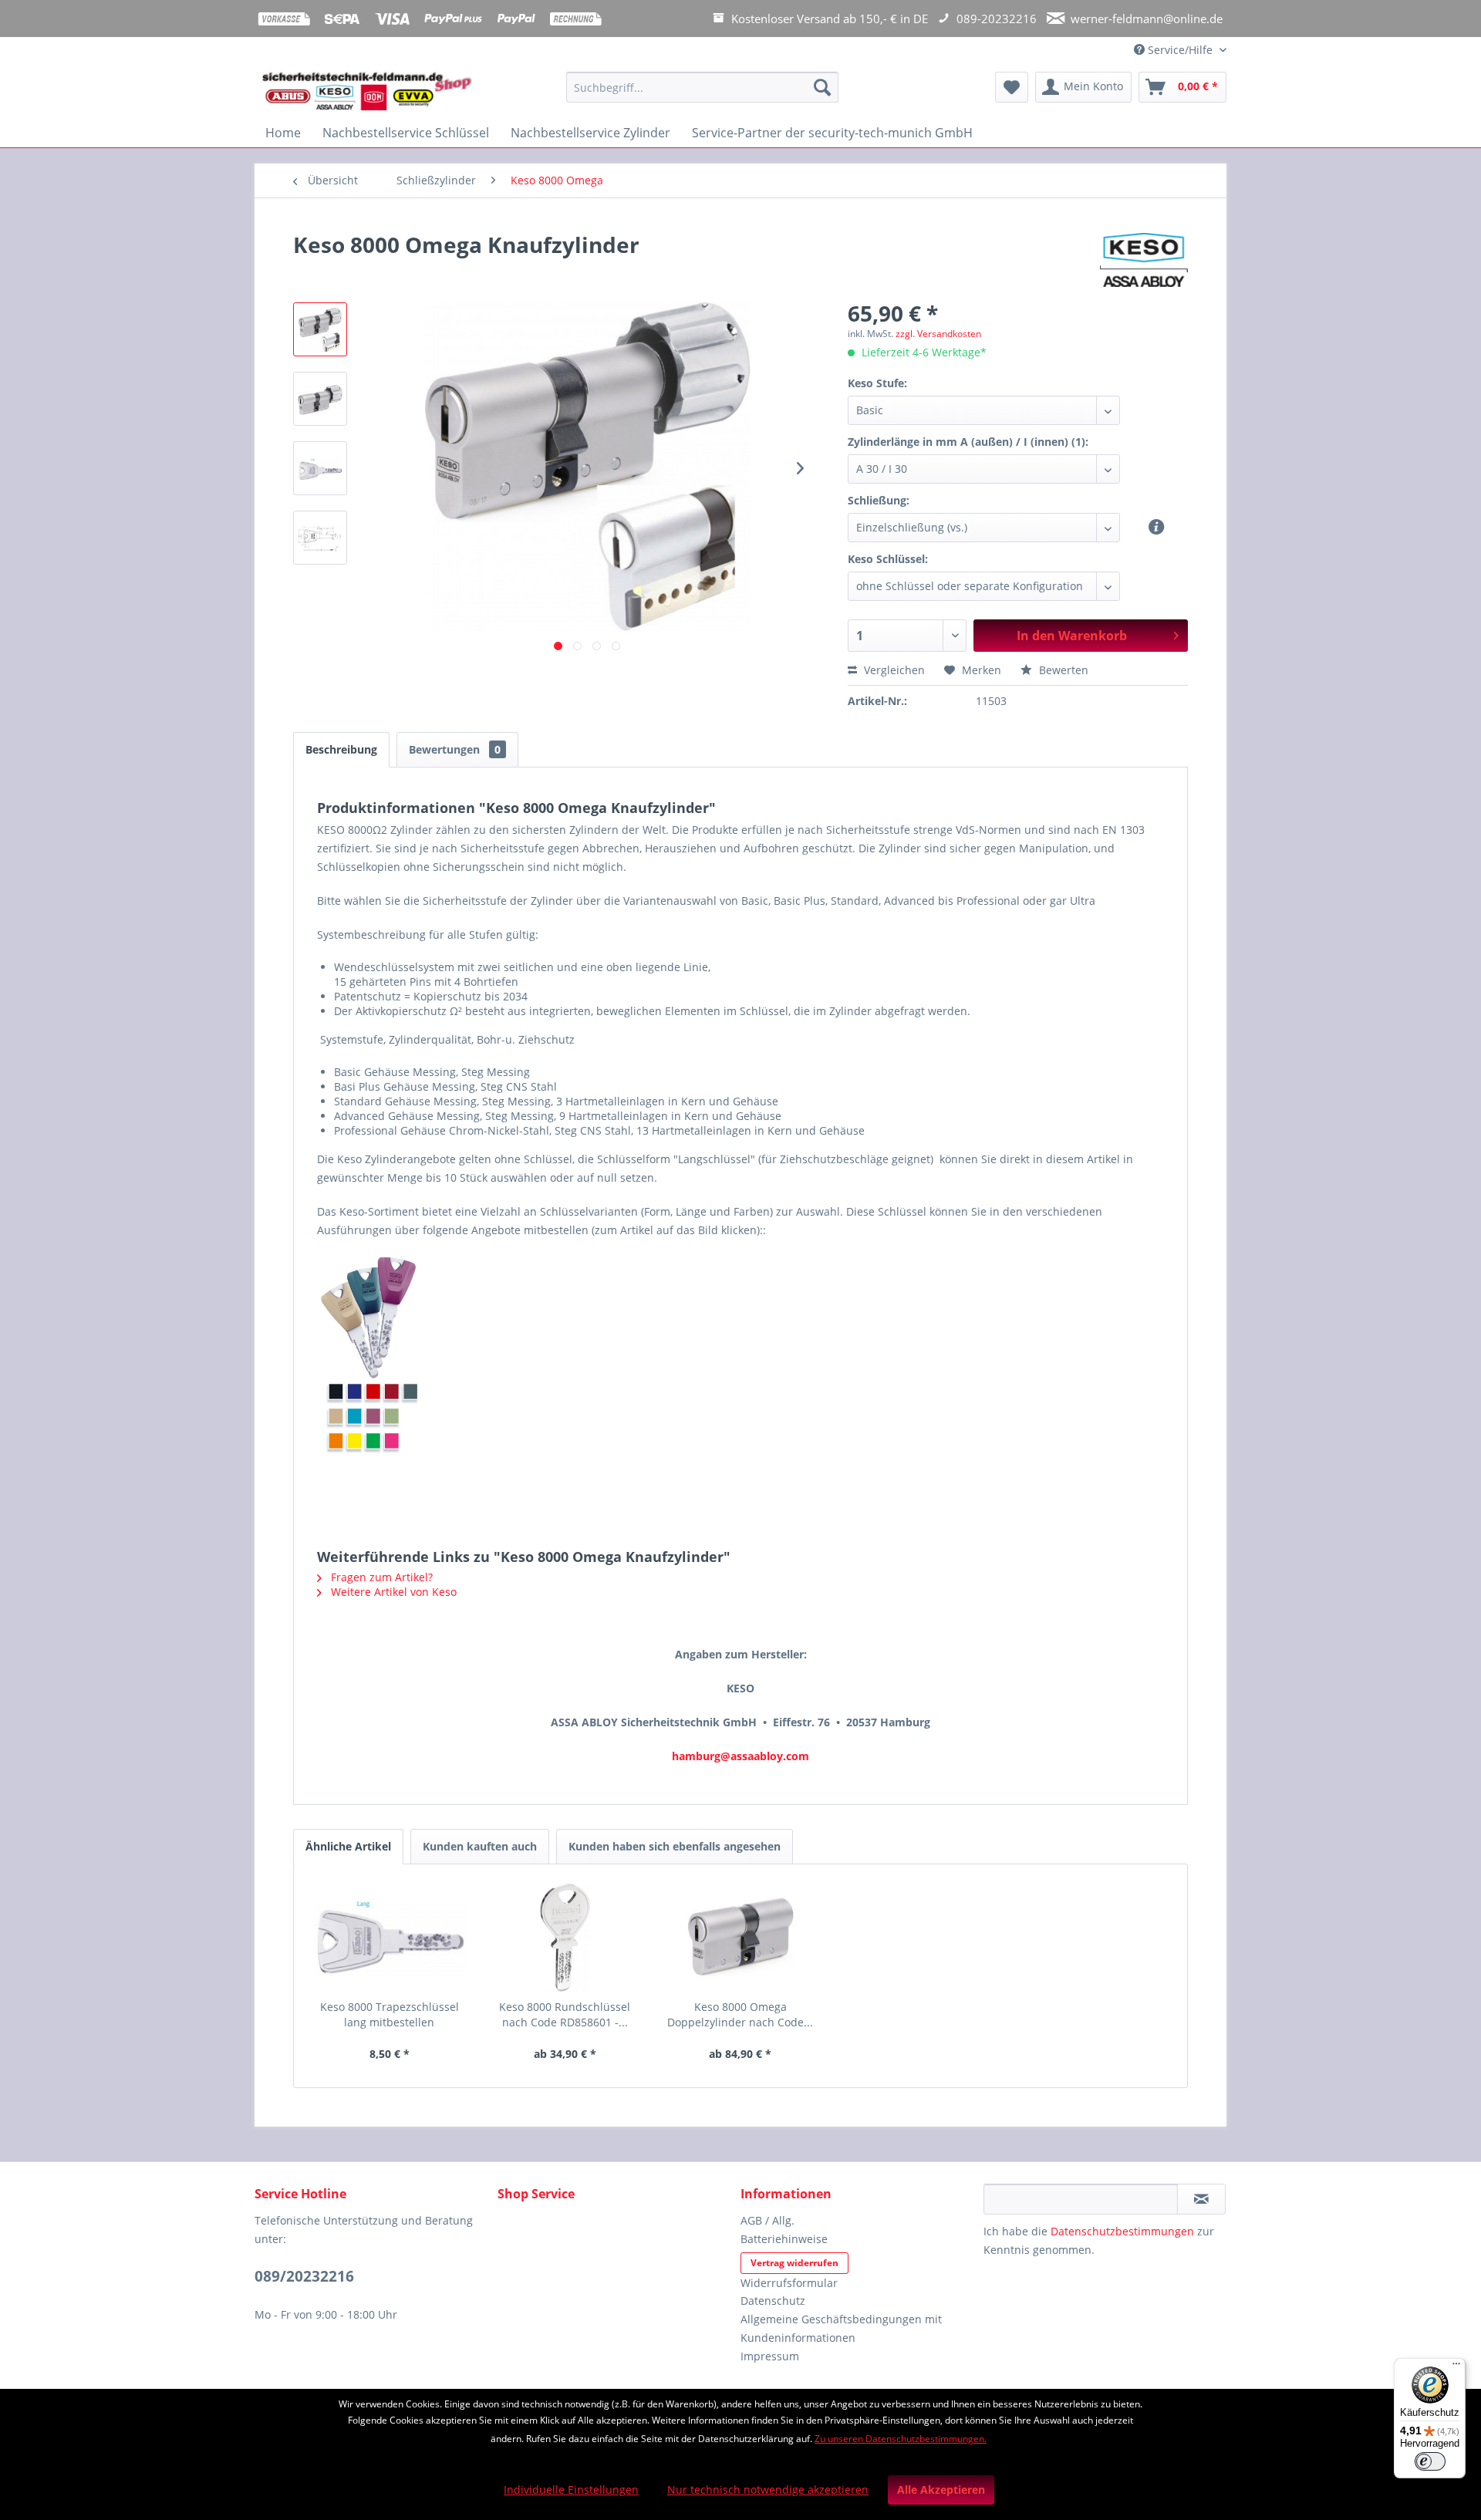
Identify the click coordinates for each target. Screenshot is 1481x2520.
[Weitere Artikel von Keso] (1144, 260)
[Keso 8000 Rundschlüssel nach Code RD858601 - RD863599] (565, 1938)
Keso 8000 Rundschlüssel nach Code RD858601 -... (565, 2014)
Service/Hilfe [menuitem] (1180, 50)
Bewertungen (455, 749)
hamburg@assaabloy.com (740, 1756)
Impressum (770, 2356)
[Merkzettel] (1012, 87)
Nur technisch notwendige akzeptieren (768, 2490)
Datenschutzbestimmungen (1122, 2231)
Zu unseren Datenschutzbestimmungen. (901, 2439)
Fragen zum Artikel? (380, 1577)
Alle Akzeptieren (941, 2490)
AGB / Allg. (767, 2220)
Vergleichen (893, 670)
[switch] (1430, 2461)
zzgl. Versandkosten (938, 334)
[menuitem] (702, 94)
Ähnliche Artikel (348, 1846)
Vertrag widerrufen (794, 2263)
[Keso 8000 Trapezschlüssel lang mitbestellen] (390, 1938)
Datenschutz (773, 2301)
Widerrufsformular (789, 2283)
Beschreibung (341, 749)
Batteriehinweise (784, 2239)
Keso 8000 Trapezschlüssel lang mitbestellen (390, 2014)
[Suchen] (822, 87)
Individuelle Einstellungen (571, 2490)
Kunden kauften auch (480, 1846)
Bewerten (1062, 670)
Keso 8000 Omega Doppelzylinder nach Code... (740, 2014)
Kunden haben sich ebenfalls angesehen (675, 1846)
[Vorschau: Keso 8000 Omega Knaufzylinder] (320, 329)
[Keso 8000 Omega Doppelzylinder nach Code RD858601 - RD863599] (740, 1938)
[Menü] (1456, 2367)
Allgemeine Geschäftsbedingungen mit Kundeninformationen (841, 2328)
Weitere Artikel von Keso (392, 1592)
